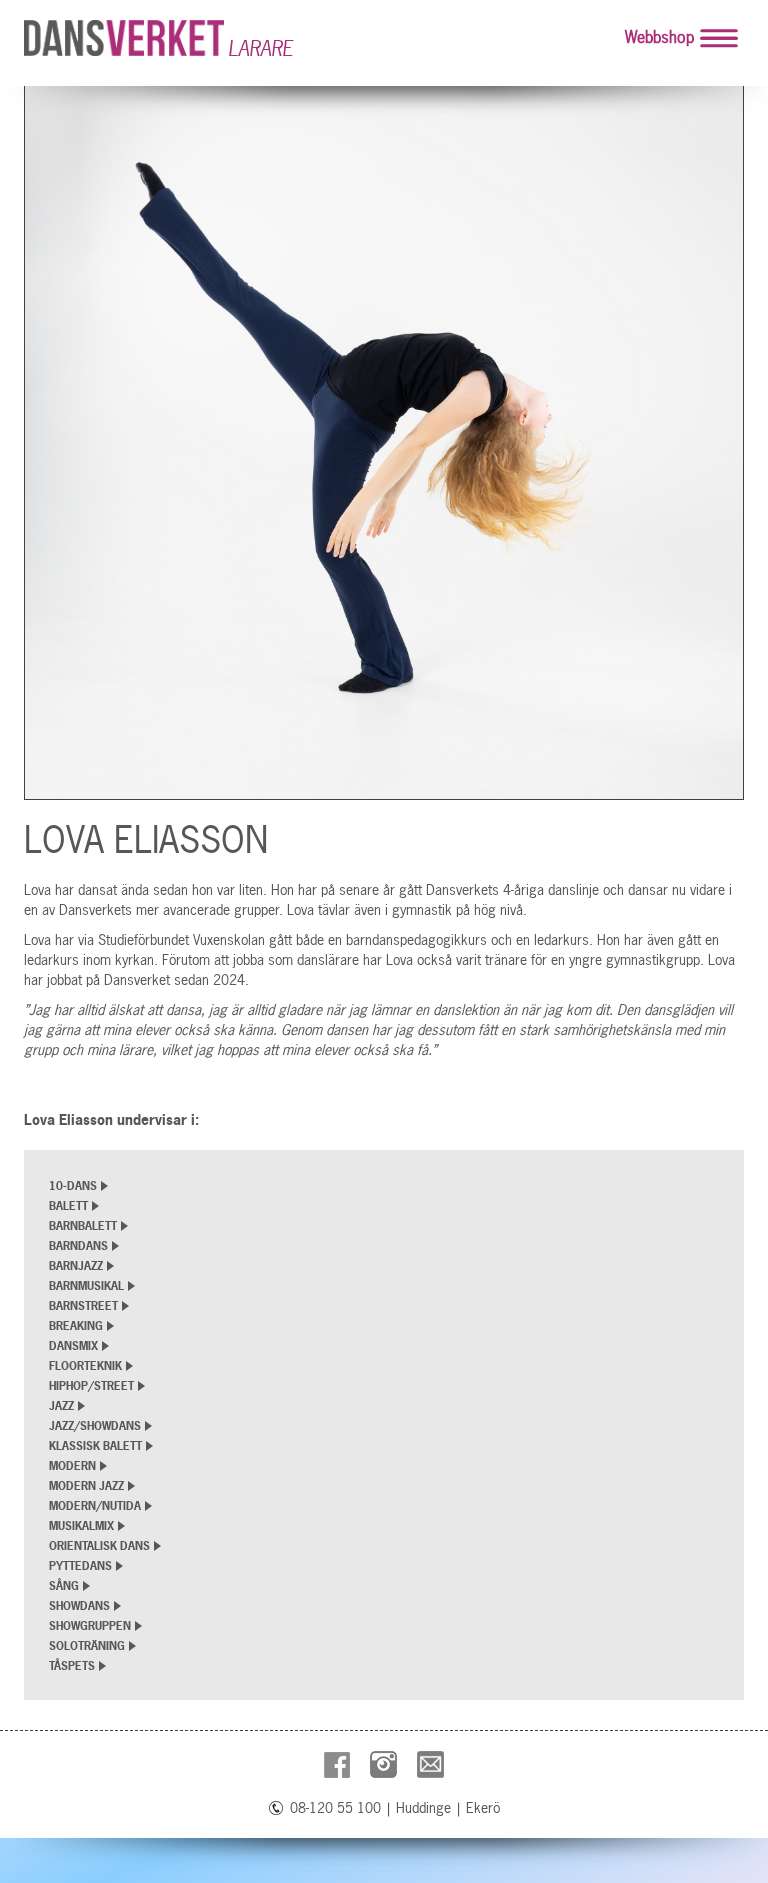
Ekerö (483, 1808)
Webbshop (659, 37)
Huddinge (423, 1808)
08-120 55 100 (335, 1808)
